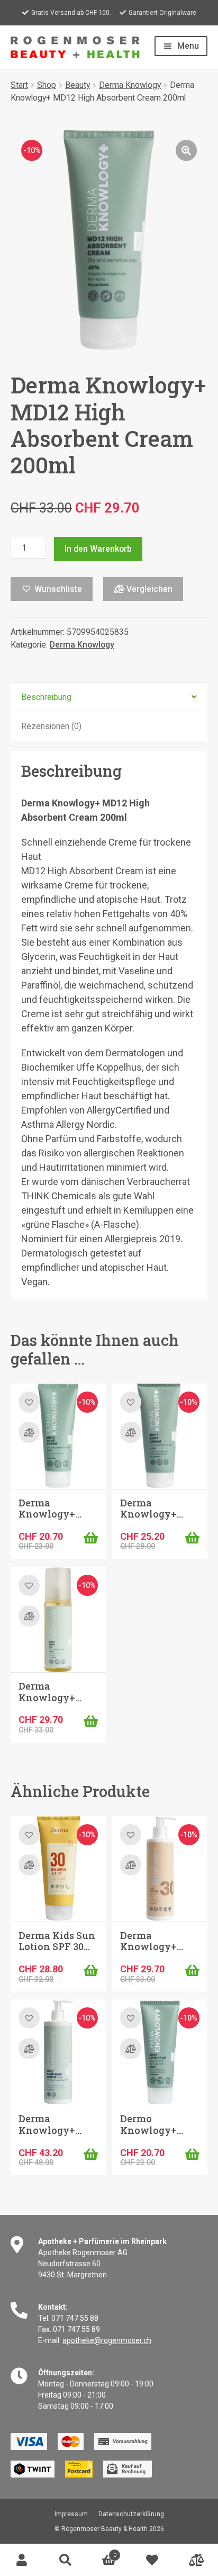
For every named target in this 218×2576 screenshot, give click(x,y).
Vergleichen (148, 589)
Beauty (78, 85)
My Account (22, 2560)
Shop (47, 85)
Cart (102, 2552)
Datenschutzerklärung (131, 2514)
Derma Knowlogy (130, 85)
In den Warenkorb (98, 549)
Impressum (71, 2514)
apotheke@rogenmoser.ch (107, 2340)
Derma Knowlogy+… (50, 1509)
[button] (186, 150)
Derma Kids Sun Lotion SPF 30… (57, 1941)
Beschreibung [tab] (46, 697)
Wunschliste (152, 2560)
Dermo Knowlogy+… (152, 2124)
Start (19, 85)
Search (65, 2560)
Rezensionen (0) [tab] (51, 726)
